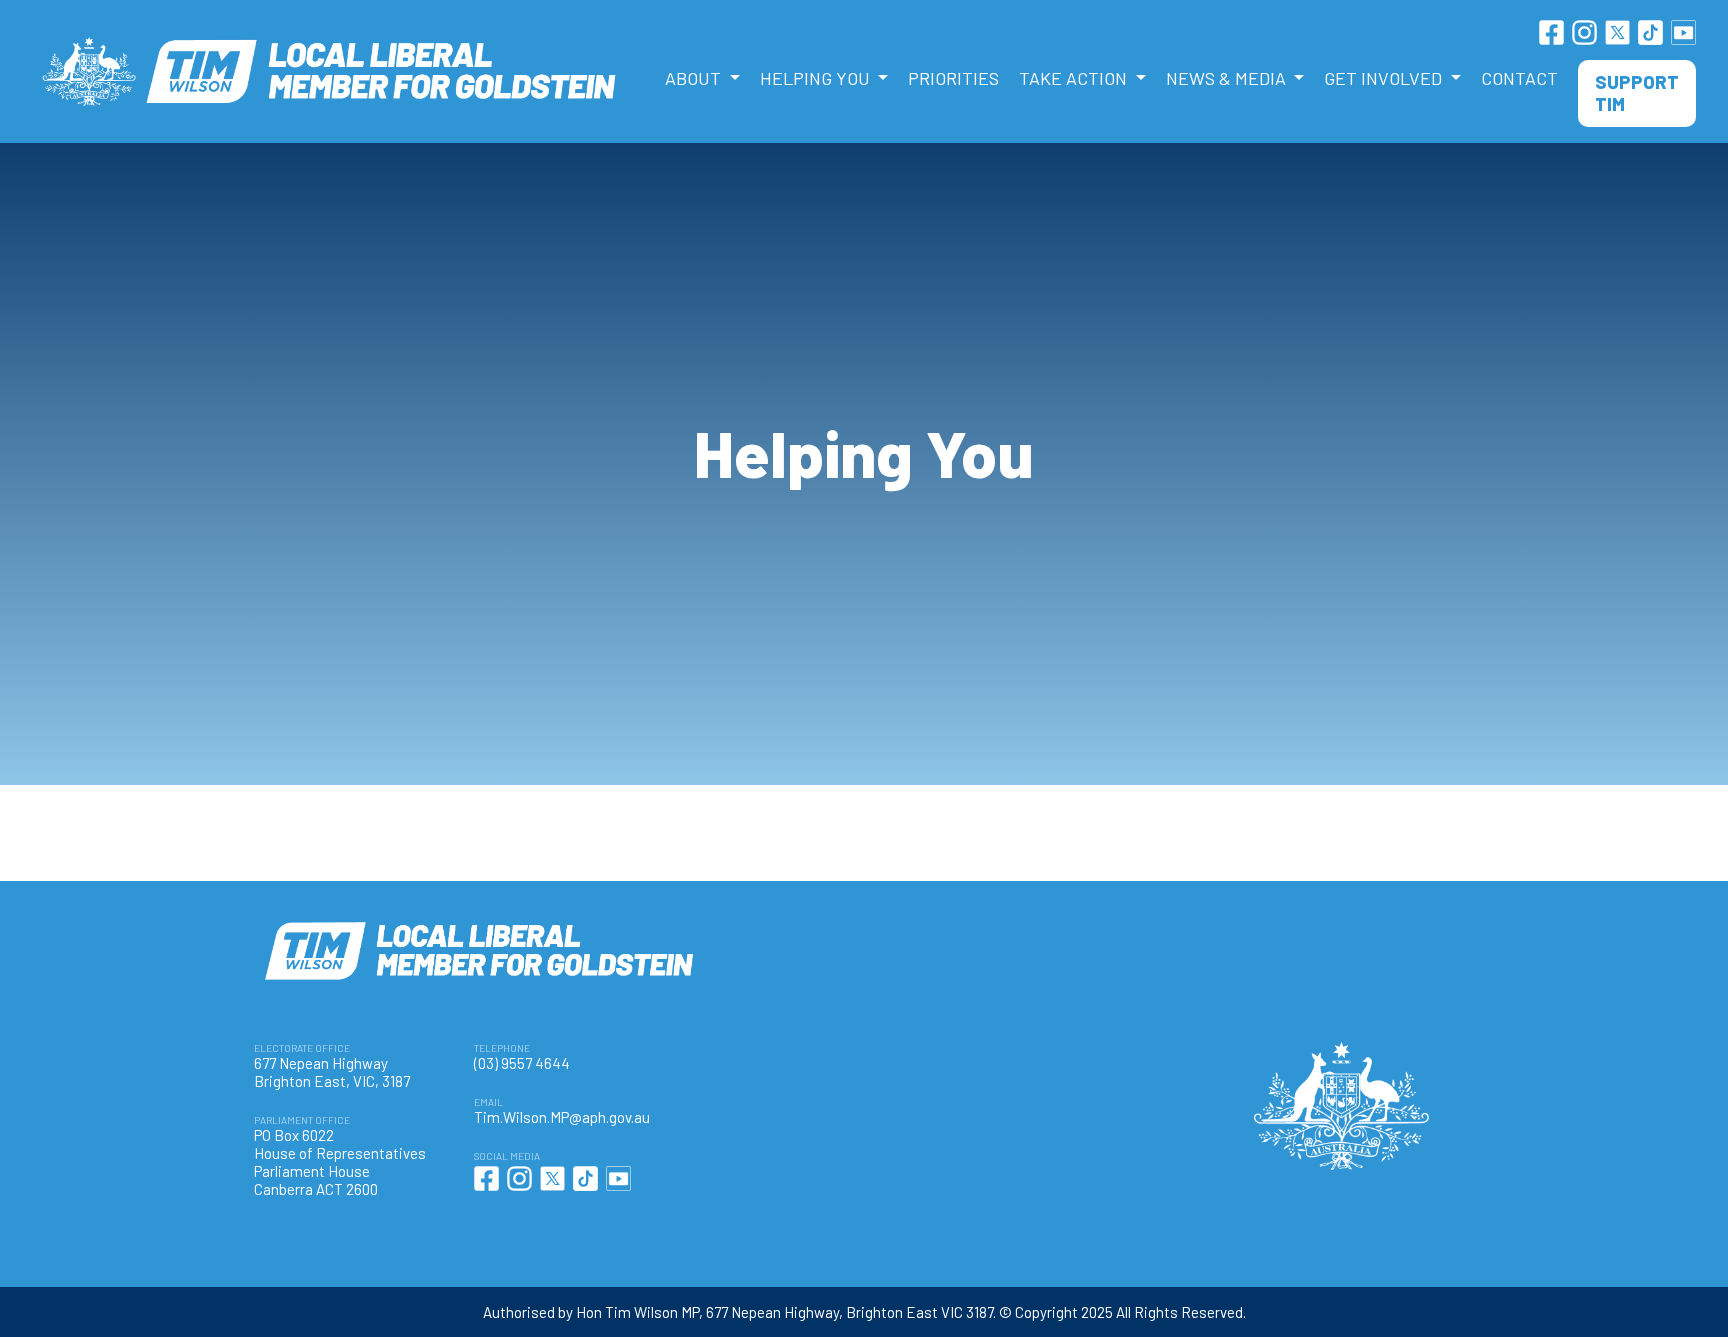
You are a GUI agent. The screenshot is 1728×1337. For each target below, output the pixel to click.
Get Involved (1385, 78)
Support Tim (1637, 93)
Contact (1519, 78)
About (695, 78)
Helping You (817, 78)
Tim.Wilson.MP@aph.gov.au (562, 1117)
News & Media (1228, 78)
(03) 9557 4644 (522, 1063)
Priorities (953, 78)
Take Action (1075, 78)
